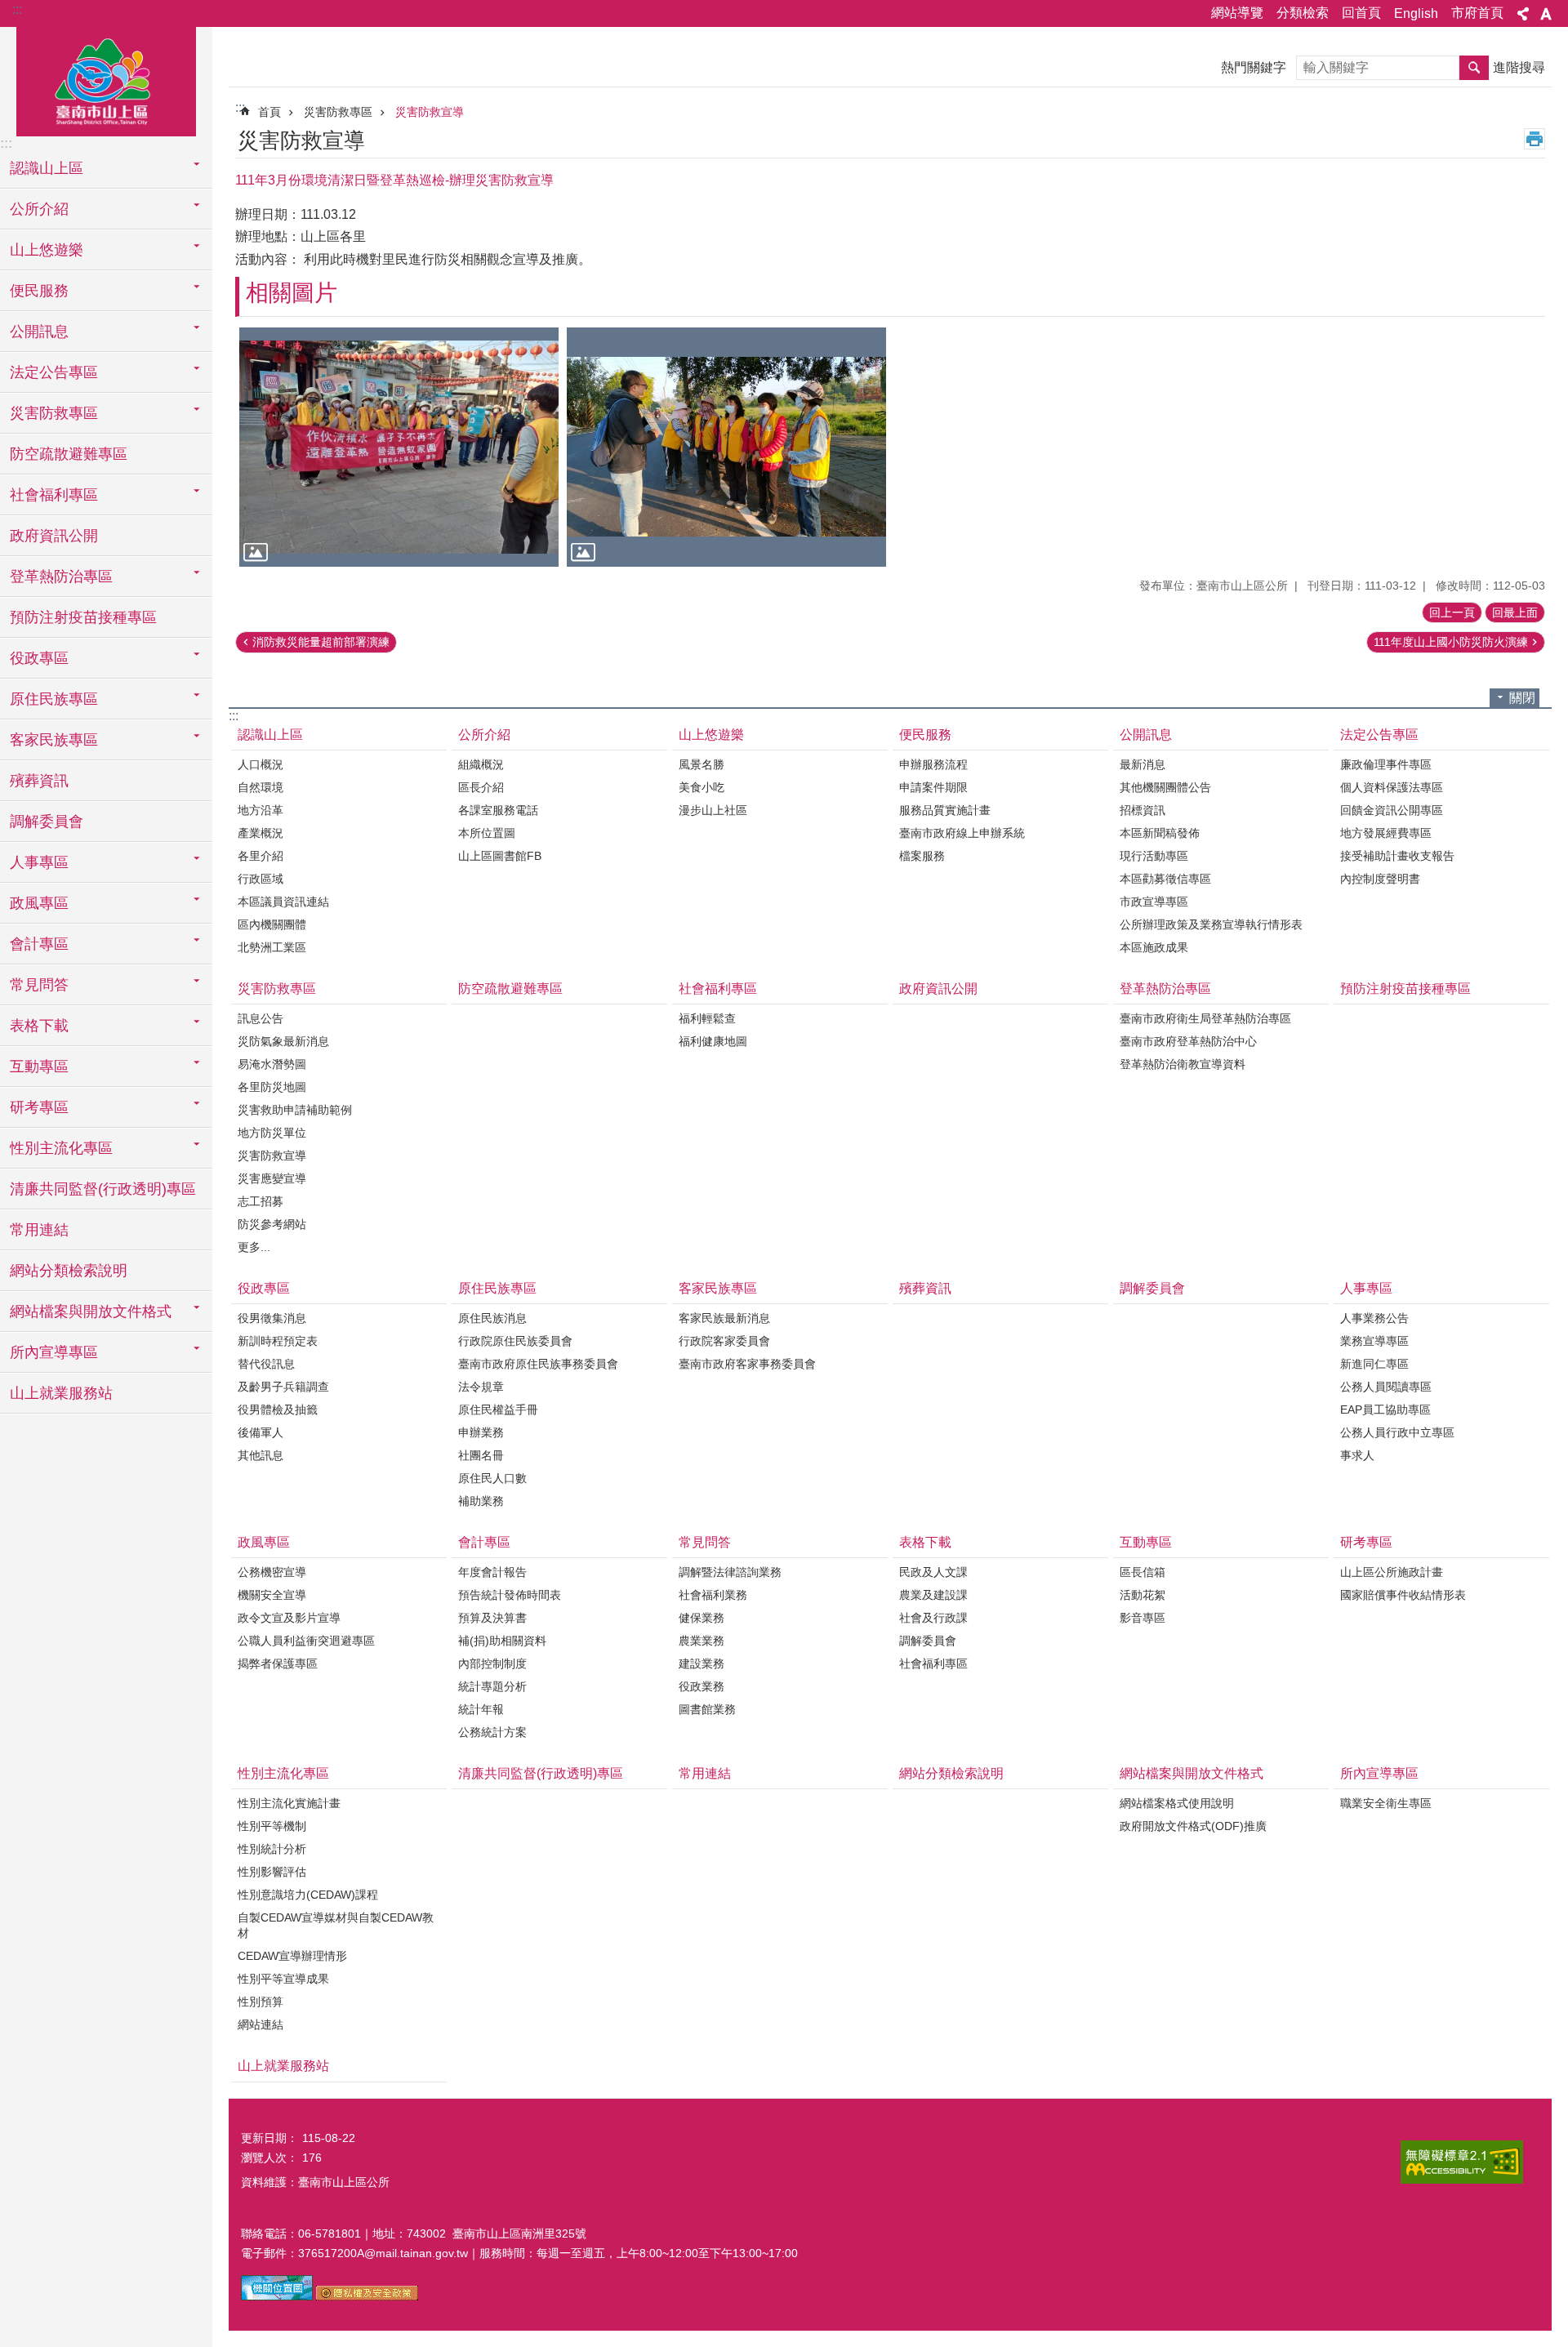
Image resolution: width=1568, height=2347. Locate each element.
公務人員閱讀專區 (1386, 1387)
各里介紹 (261, 856)
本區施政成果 (1154, 947)
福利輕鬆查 (707, 1018)
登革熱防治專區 (1165, 989)
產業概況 (261, 833)
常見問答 (705, 1542)
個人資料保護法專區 (1392, 787)
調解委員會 (47, 822)
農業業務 (702, 1641)
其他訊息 (261, 1455)
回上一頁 (1452, 612)
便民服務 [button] (39, 291)
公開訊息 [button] (39, 332)
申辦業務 (481, 1432)
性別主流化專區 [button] (61, 1148)
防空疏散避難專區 (69, 454)
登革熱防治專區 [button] (61, 577)
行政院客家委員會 (724, 1341)
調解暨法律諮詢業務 (730, 1572)
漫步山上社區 (713, 810)
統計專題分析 (492, 1686)
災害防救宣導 (430, 112)
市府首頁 (1477, 13)
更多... (254, 1247)
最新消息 (1143, 764)
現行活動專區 (1154, 856)
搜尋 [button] (1474, 68)
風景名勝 (702, 764)
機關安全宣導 (272, 1595)
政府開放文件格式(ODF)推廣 (1193, 1826)
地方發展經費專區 (1386, 833)
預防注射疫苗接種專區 (83, 617)
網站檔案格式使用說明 (1177, 1803)
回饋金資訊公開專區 (1392, 810)
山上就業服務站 (61, 1393)
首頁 (269, 112)
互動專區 (1146, 1542)
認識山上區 (270, 735)
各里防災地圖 (272, 1087)
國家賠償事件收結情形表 (1403, 1595)
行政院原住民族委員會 (515, 1341)
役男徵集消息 (272, 1318)
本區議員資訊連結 (283, 902)
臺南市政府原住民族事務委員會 (538, 1364)
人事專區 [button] (39, 862)
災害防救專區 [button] (54, 413)
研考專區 (1366, 1542)
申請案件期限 (933, 787)
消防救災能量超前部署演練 (321, 642)
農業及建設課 (933, 1595)
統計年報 (481, 1709)
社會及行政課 (933, 1618)
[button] (399, 447)
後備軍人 (261, 1432)
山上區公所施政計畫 (1392, 1572)
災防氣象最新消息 (283, 1041)
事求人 (1357, 1455)
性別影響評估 (272, 1872)
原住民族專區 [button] (54, 699)
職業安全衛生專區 (1386, 1803)
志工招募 (261, 1201)
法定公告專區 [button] (54, 372)
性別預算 (261, 2002)
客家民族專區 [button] (54, 740)
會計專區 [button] (39, 944)
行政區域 (261, 879)
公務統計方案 (492, 1732)
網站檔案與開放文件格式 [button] (91, 1312)
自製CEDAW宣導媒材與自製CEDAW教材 (336, 1925)
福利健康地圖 (713, 1041)
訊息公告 (261, 1018)
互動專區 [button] (39, 1067)
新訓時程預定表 (278, 1341)
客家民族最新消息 (724, 1318)
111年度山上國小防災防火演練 (1451, 642)
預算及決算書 (492, 1618)
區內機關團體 (272, 924)
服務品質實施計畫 (945, 810)
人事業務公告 (1374, 1318)
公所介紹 (484, 735)
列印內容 (1535, 139)
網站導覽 (1237, 13)
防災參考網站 (272, 1224)
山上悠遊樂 (711, 735)
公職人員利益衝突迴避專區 (306, 1641)
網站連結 (261, 2024)
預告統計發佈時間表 (510, 1595)
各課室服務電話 (498, 810)
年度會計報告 (492, 1572)
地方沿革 (261, 810)
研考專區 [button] (39, 1107)
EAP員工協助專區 (1385, 1410)
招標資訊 (1143, 810)
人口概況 (261, 764)
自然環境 (261, 787)
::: (17, 9)
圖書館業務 (707, 1709)
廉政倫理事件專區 (1386, 764)
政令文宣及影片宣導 (289, 1618)
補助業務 (481, 1501)
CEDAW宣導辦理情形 (292, 1956)
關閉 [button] (1522, 698)
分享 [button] (1523, 14)
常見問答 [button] (39, 985)
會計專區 (484, 1542)
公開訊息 (1146, 735)
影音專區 (1143, 1618)
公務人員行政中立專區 (1397, 1432)
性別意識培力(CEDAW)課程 (308, 1895)
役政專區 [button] (39, 658)
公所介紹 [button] (39, 209)
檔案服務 (922, 856)
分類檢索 (1303, 13)
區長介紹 (481, 787)
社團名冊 (481, 1455)
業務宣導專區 (1374, 1341)
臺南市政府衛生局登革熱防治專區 (1205, 1018)
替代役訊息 (266, 1364)
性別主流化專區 (283, 1773)
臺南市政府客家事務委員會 (747, 1364)
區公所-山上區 (106, 79)
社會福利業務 (713, 1595)
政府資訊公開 (54, 536)
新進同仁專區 (1374, 1364)
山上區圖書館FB (500, 856)
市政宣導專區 (1154, 902)
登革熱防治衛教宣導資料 (1183, 1064)
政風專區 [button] (39, 903)
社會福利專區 (718, 989)
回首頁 (1361, 13)
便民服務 (925, 735)
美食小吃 (702, 787)
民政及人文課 (933, 1572)
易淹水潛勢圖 (272, 1064)
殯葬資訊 (39, 781)
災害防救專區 (338, 112)
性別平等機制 (272, 1826)
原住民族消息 (492, 1318)
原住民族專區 (497, 1288)
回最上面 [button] (1515, 612)
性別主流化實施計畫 (289, 1803)
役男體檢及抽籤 (278, 1410)
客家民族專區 (718, 1288)
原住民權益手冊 (498, 1410)
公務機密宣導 (272, 1572)
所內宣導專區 (1379, 1773)
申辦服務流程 (933, 764)
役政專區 (264, 1288)
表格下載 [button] (39, 1026)
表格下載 (925, 1542)
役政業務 (702, 1686)
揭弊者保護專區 (278, 1663)
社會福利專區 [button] (54, 495)
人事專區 (1366, 1288)
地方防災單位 (272, 1133)
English (1416, 13)
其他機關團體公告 (1165, 787)
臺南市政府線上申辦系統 (962, 833)
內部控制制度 (492, 1663)
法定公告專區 (1379, 735)
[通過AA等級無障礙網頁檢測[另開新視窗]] (1462, 2162)
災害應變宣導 (272, 1178)
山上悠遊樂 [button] (47, 250)
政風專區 (264, 1542)
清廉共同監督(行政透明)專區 (103, 1189)
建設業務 (702, 1663)
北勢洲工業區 (272, 947)
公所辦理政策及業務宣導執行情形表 (1211, 924)
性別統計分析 (272, 1849)
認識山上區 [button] (47, 168)
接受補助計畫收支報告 (1397, 856)
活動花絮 (1143, 1595)
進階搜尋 (1519, 67)
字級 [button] (1546, 14)
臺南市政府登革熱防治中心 (1188, 1041)
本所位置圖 (487, 833)
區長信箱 (1143, 1572)
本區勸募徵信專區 (1165, 879)
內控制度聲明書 (1380, 879)
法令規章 (481, 1387)
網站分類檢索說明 (69, 1271)
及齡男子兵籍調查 (283, 1387)
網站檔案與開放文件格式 (1192, 1773)
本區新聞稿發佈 (1160, 833)
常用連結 (39, 1230)
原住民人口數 (492, 1478)
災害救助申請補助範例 (295, 1110)
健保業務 (702, 1618)
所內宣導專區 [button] (54, 1352)
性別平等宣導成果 (283, 1979)
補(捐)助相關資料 (502, 1641)
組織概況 (481, 764)
